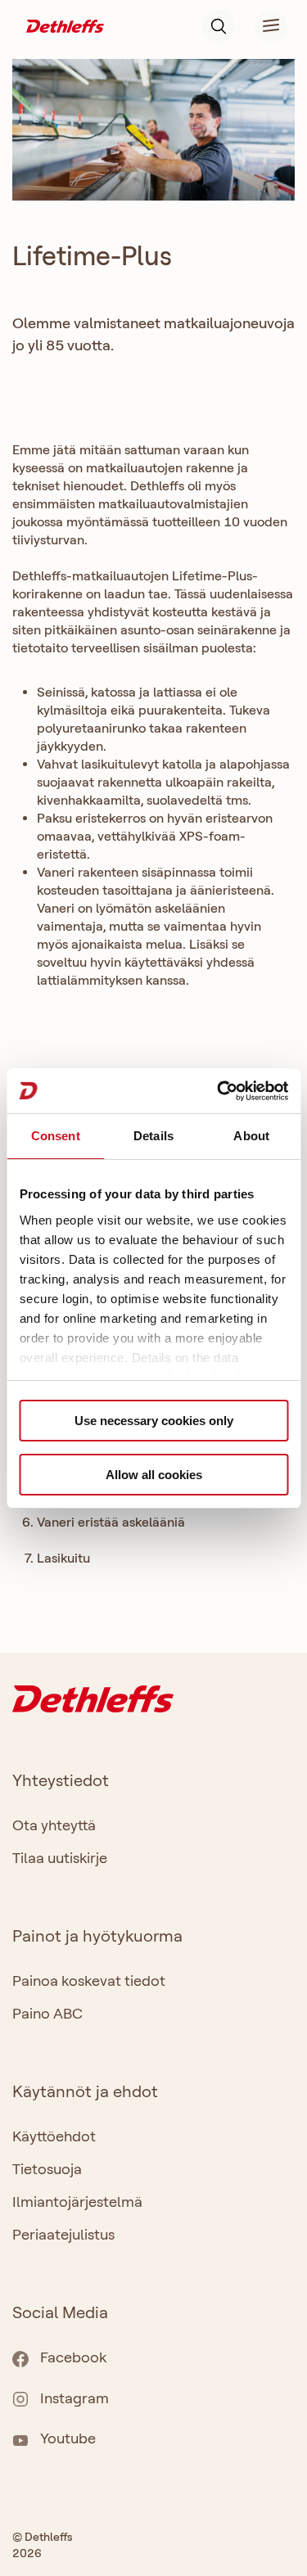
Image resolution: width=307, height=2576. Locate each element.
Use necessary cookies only (154, 1421)
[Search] (219, 26)
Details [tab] (153, 1136)
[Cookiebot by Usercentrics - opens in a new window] (219, 1091)
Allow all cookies (154, 1475)
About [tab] (251, 1136)
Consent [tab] (56, 1136)
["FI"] (65, 25)
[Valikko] (261, 26)
